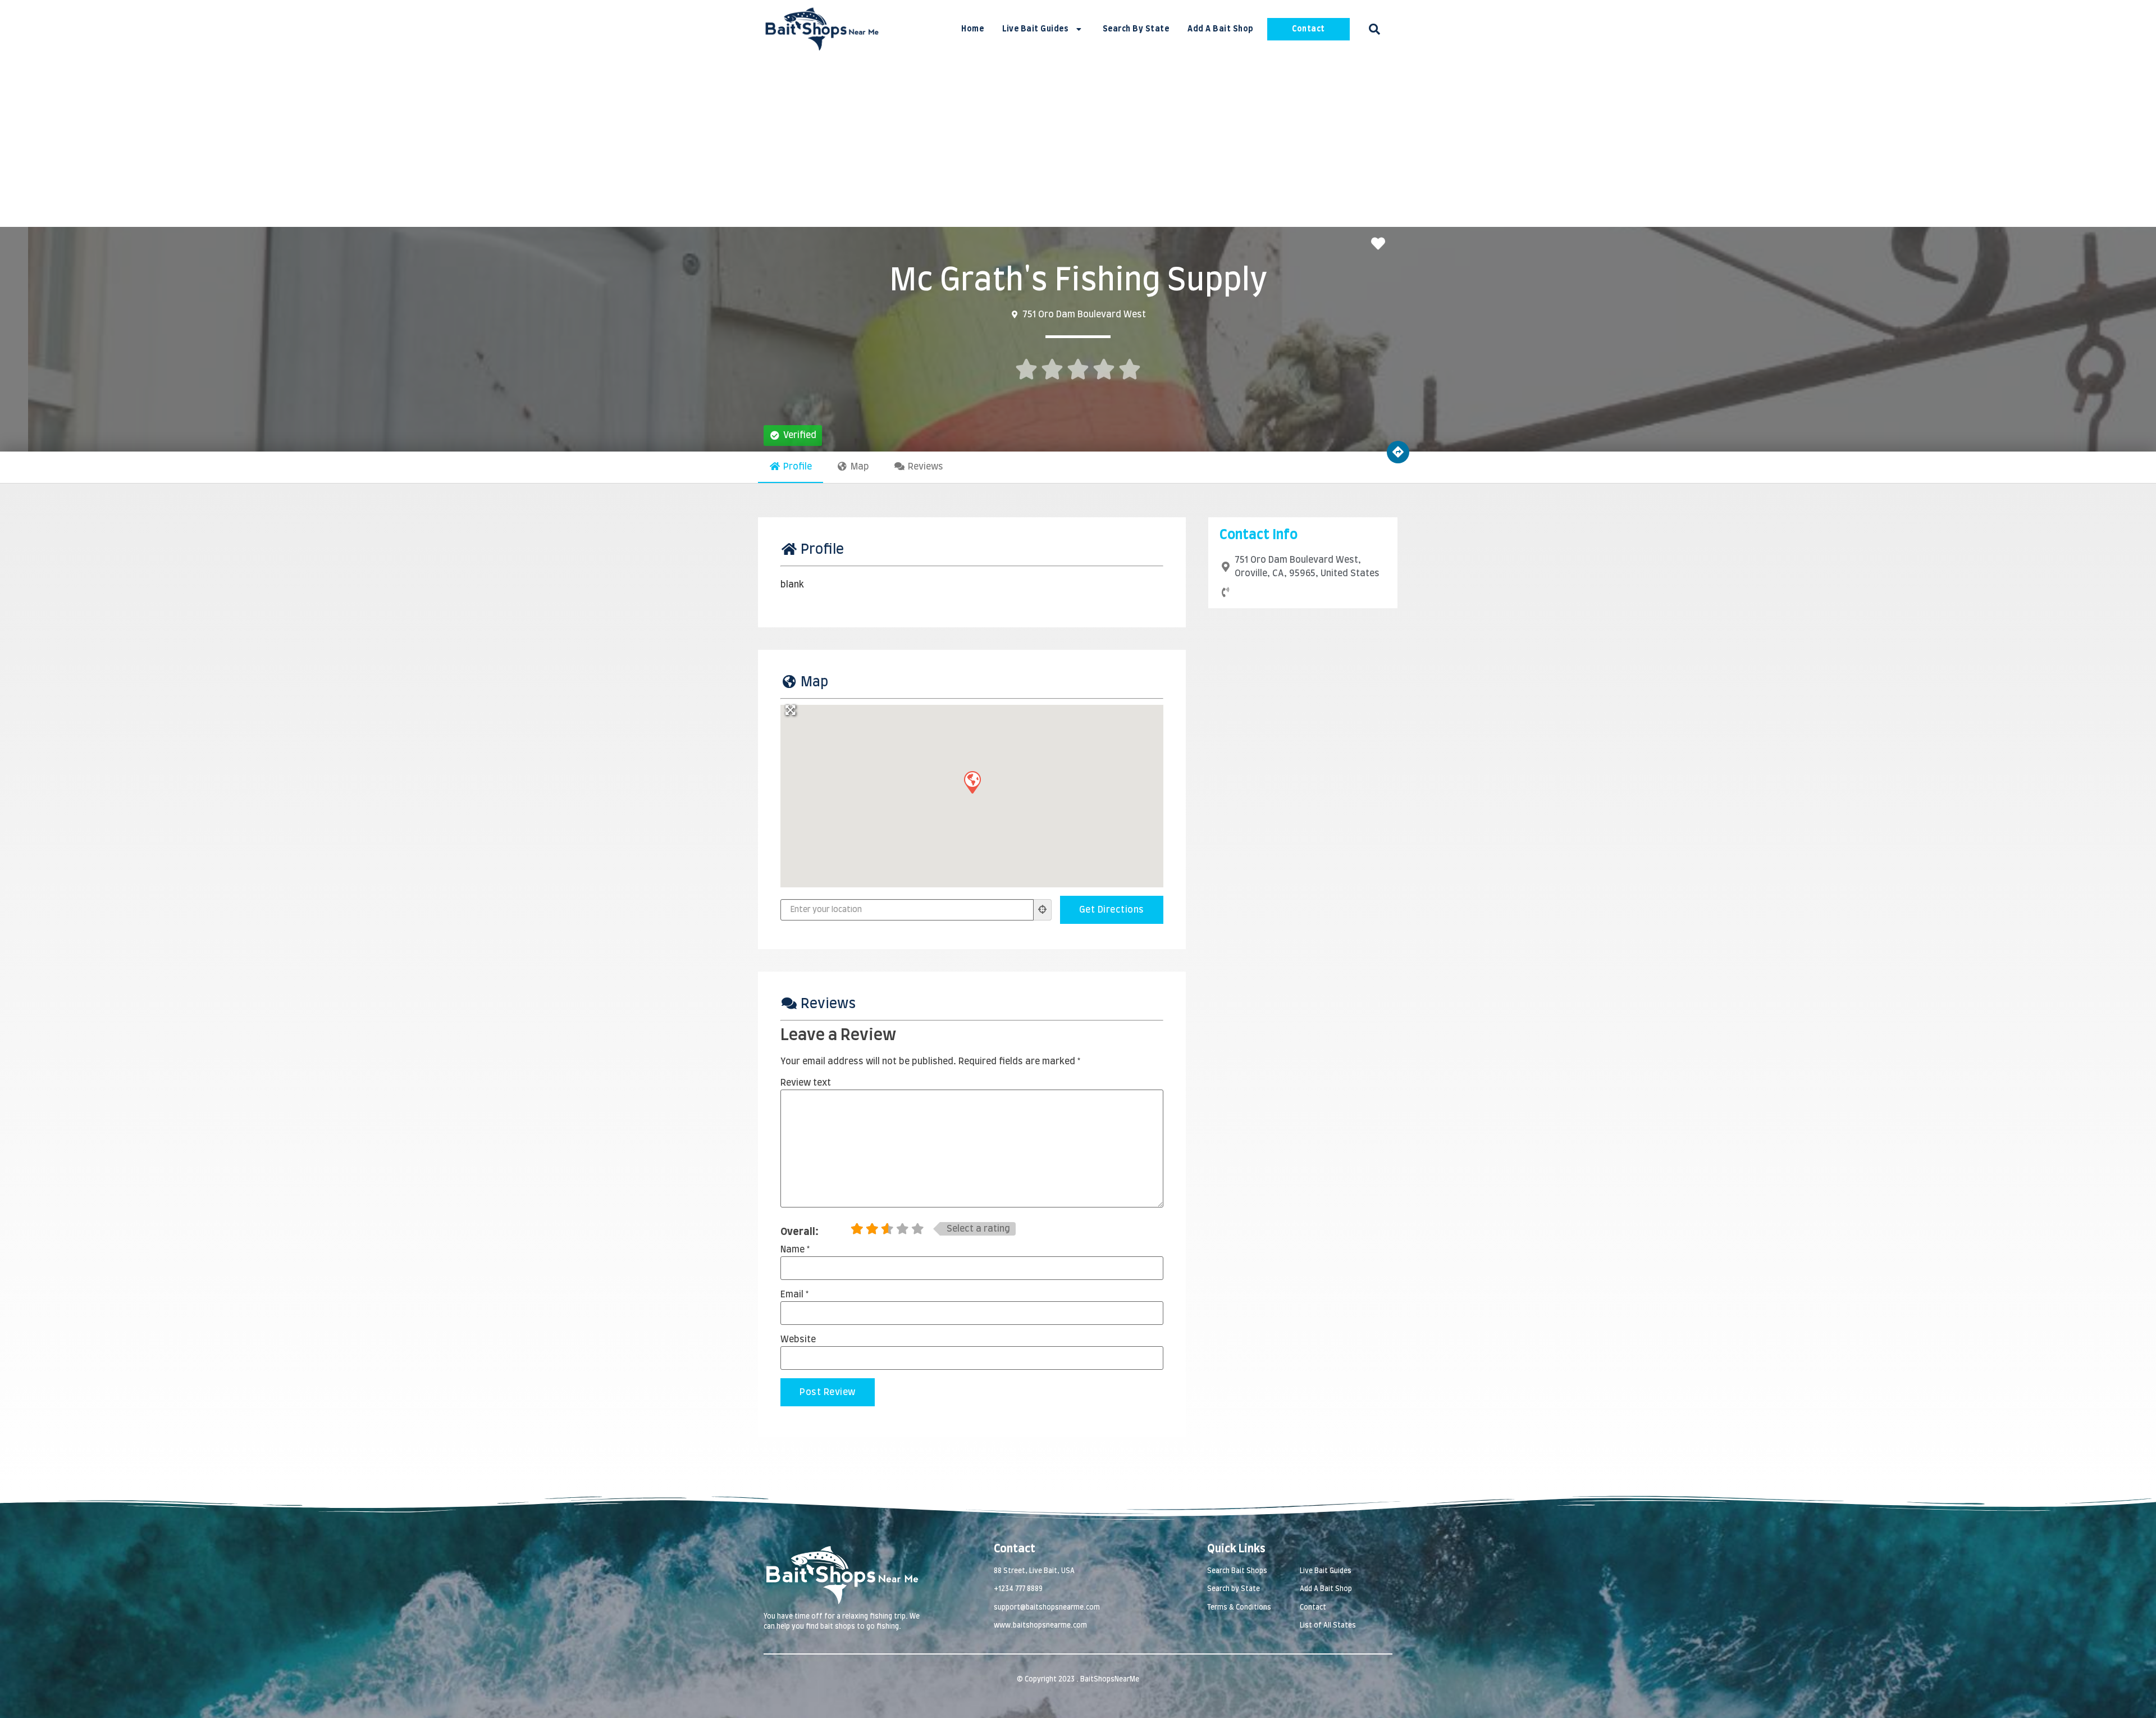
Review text (806, 1083)
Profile (798, 467)
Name (795, 1250)
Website (798, 1339)
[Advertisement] (1078, 143)
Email (794, 1295)
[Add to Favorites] (1381, 245)
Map (860, 467)
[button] (1374, 29)
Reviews (926, 467)
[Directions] (1398, 452)
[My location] (1043, 910)
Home (972, 29)
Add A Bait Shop (1221, 29)
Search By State (1136, 29)
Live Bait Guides (1035, 29)
